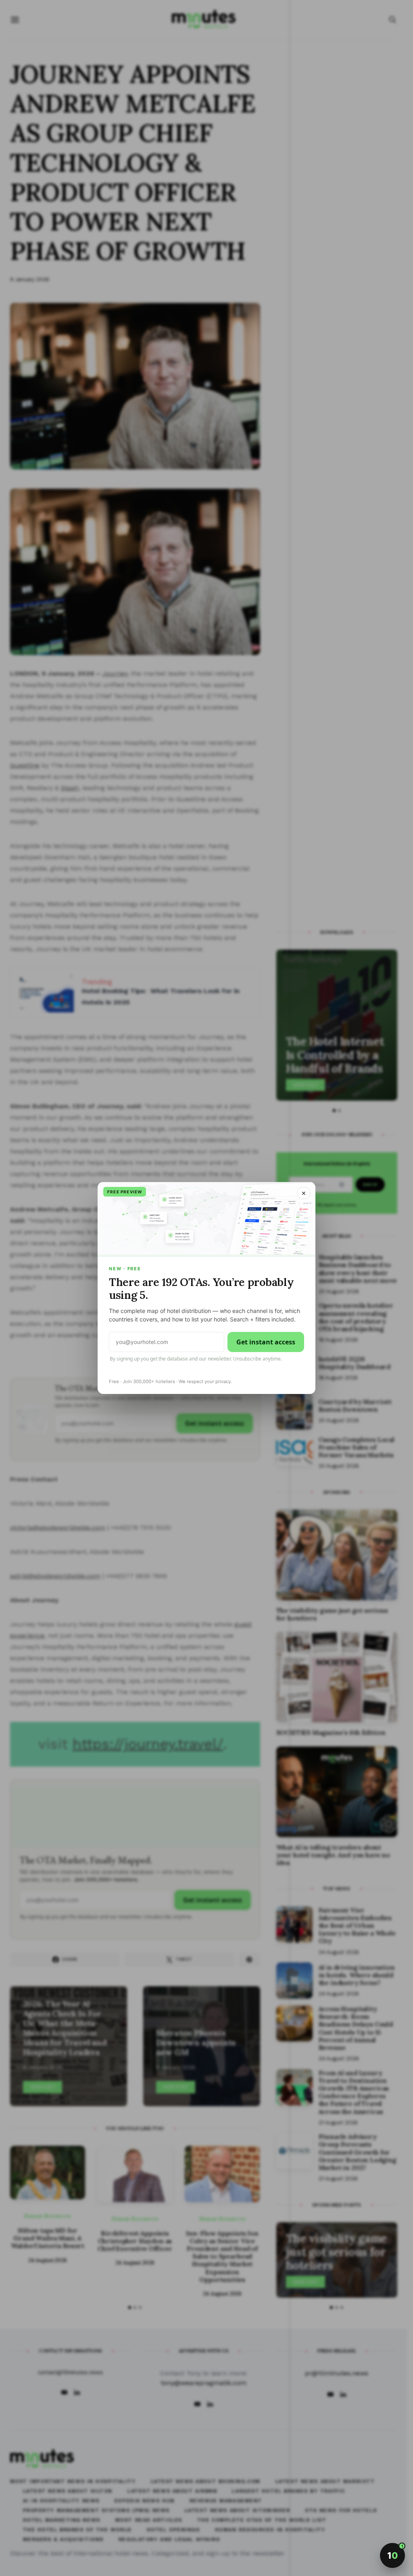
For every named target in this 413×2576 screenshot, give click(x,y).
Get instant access (266, 1342)
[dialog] (206, 1288)
